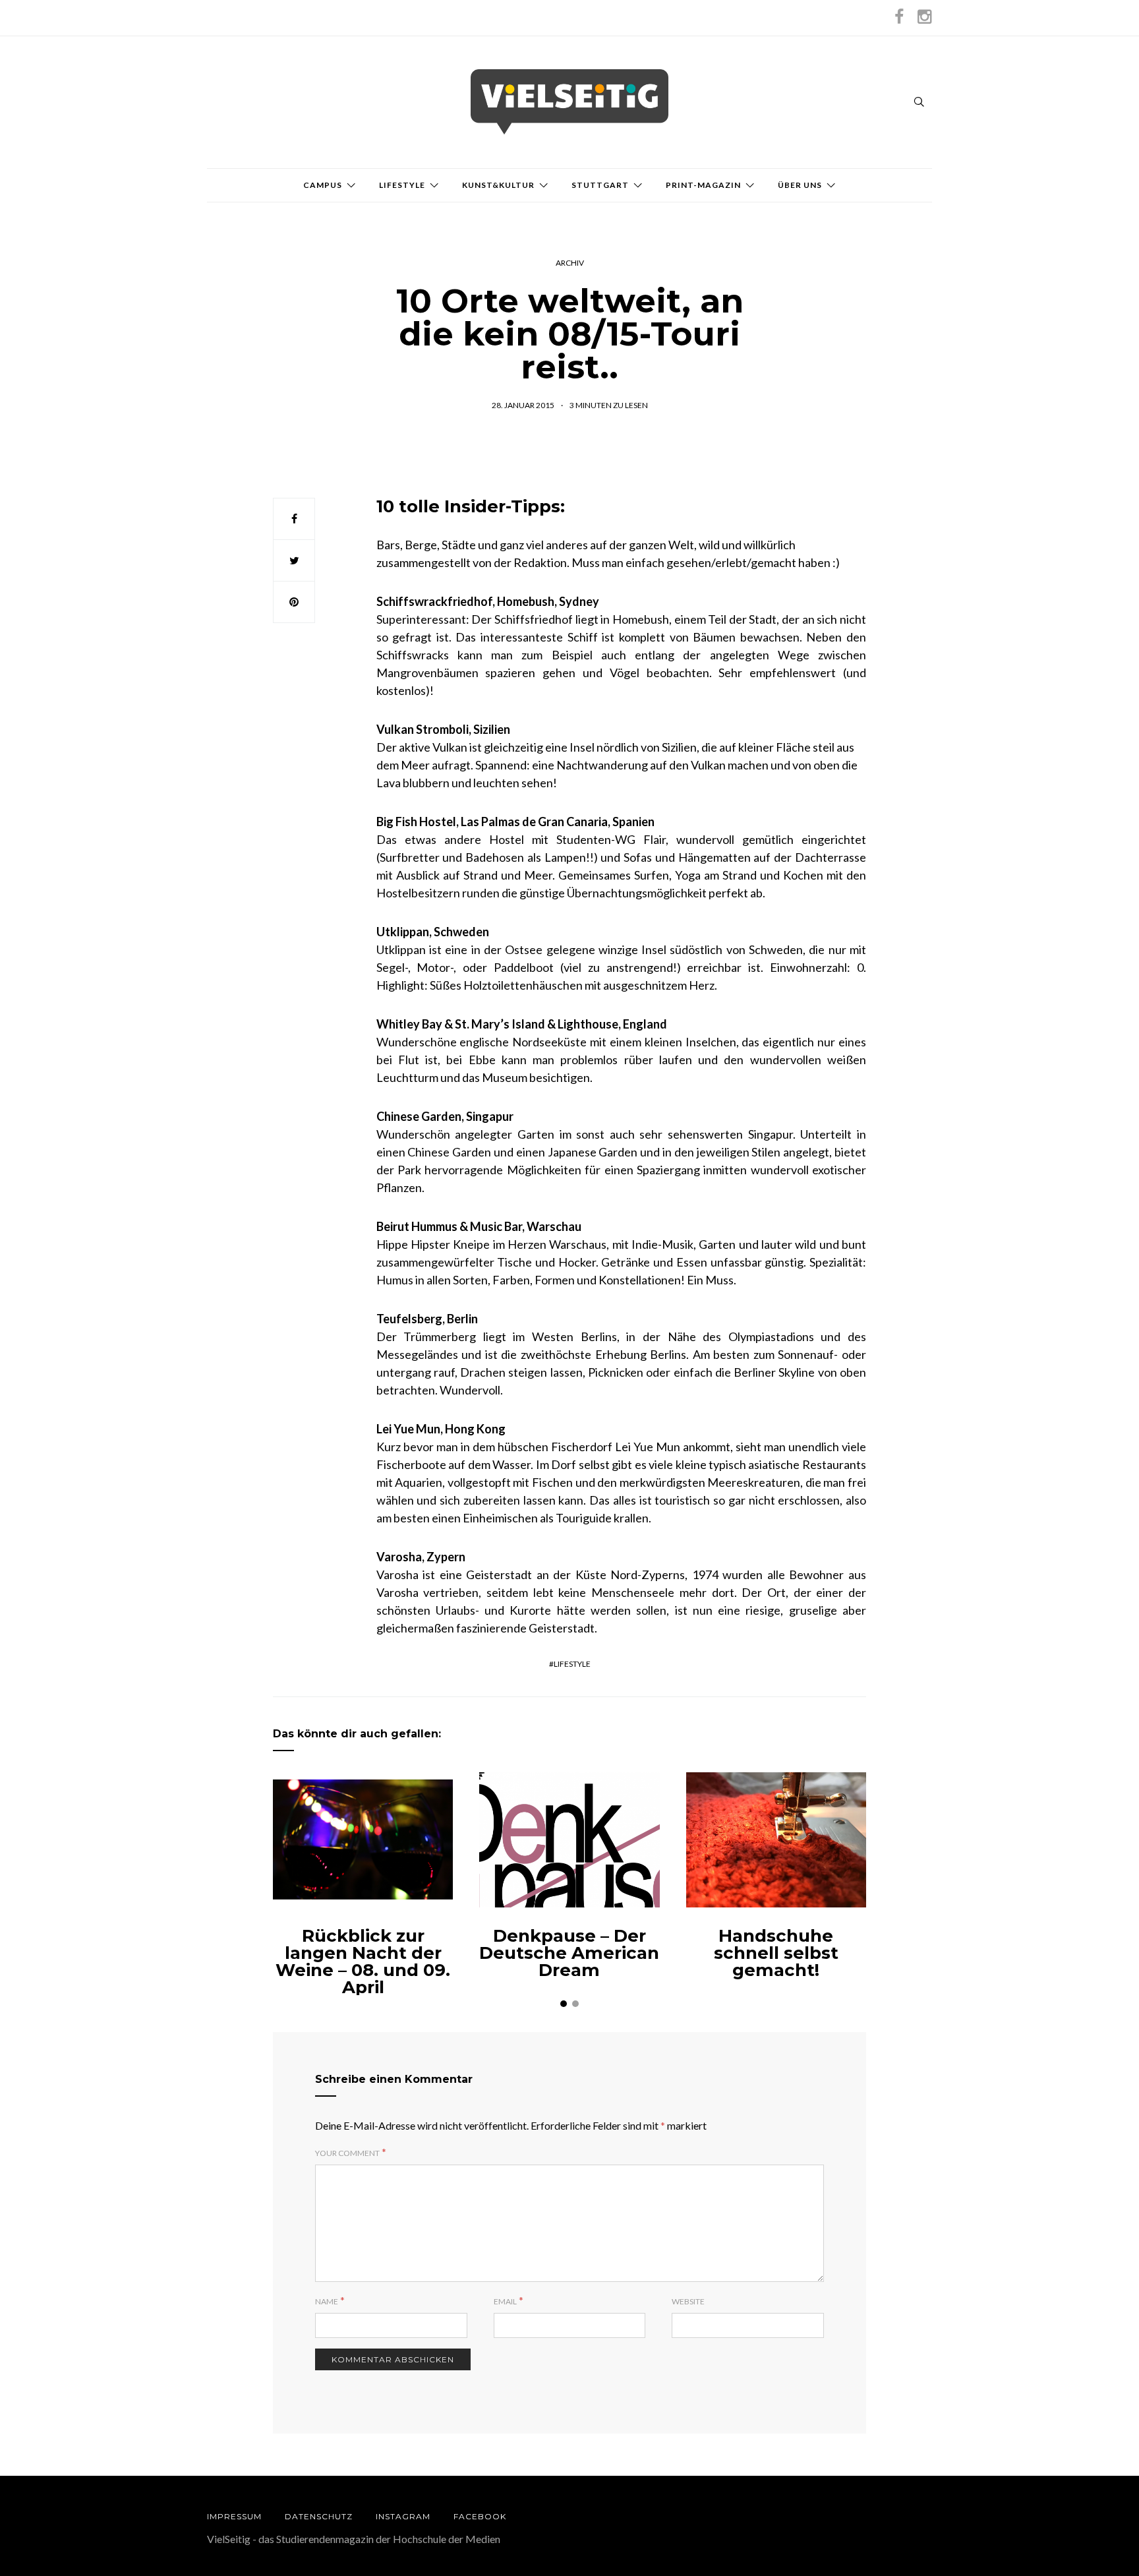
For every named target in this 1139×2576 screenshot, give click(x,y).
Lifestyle (402, 185)
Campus (323, 185)
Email (505, 2301)
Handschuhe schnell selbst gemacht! (776, 1953)
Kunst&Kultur (498, 185)
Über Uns (800, 185)
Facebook (480, 2516)
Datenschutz (319, 2516)
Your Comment (347, 2153)
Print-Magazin (703, 185)
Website (688, 2301)
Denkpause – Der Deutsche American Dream (569, 1953)
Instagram (403, 2516)
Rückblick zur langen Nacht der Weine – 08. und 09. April (363, 1962)
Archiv (570, 263)
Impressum (234, 2516)
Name (327, 2301)
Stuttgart (600, 185)
